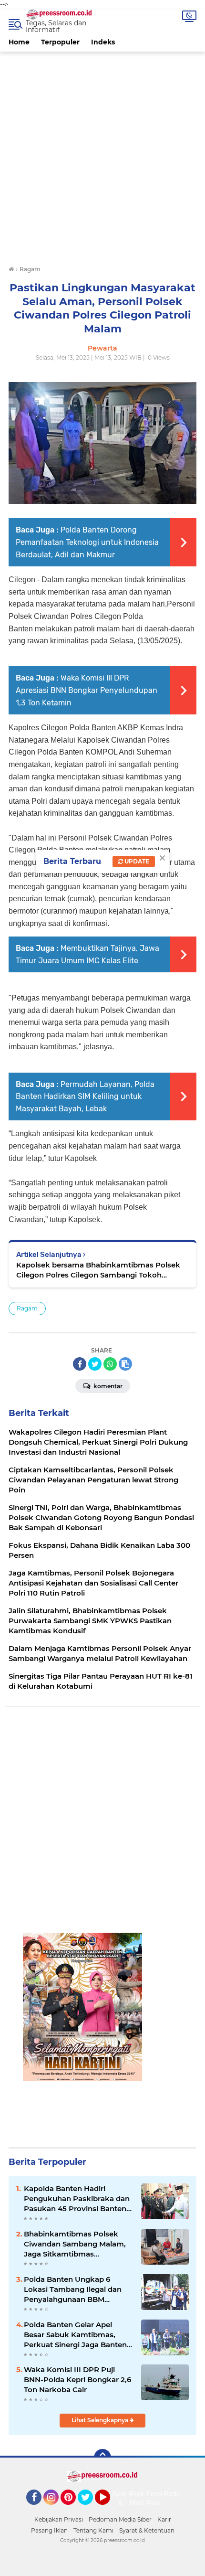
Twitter (90, 2509)
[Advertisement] (102, 154)
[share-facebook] (80, 1364)
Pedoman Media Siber (120, 2519)
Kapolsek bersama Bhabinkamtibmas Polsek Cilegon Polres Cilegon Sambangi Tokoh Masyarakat (98, 1270)
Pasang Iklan (49, 2530)
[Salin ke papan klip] (125, 1364)
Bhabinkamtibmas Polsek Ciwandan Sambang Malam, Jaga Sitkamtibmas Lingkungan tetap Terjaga (75, 2244)
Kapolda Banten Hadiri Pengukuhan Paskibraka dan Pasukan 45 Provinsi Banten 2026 (77, 2199)
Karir (164, 2519)
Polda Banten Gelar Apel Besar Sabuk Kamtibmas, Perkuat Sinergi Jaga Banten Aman (75, 2335)
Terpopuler (60, 42)
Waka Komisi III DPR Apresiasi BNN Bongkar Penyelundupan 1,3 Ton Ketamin (87, 690)
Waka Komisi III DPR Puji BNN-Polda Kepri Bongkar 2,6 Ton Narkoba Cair (77, 2379)
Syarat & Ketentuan (147, 2530)
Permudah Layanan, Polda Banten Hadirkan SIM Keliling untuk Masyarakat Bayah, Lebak (85, 1096)
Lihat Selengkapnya (101, 2420)
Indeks (103, 42)
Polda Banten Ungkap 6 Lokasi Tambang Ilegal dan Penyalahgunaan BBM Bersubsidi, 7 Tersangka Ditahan (73, 2289)
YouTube (109, 2509)
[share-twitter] (95, 1364)
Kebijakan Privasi (59, 2519)
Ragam (27, 1308)
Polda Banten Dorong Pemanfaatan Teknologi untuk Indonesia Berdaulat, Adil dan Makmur (87, 542)
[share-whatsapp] (110, 1364)
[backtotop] (102, 2458)
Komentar (107, 1386)
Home (19, 42)
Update (136, 861)
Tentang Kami (93, 2530)
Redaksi (176, 2494)
